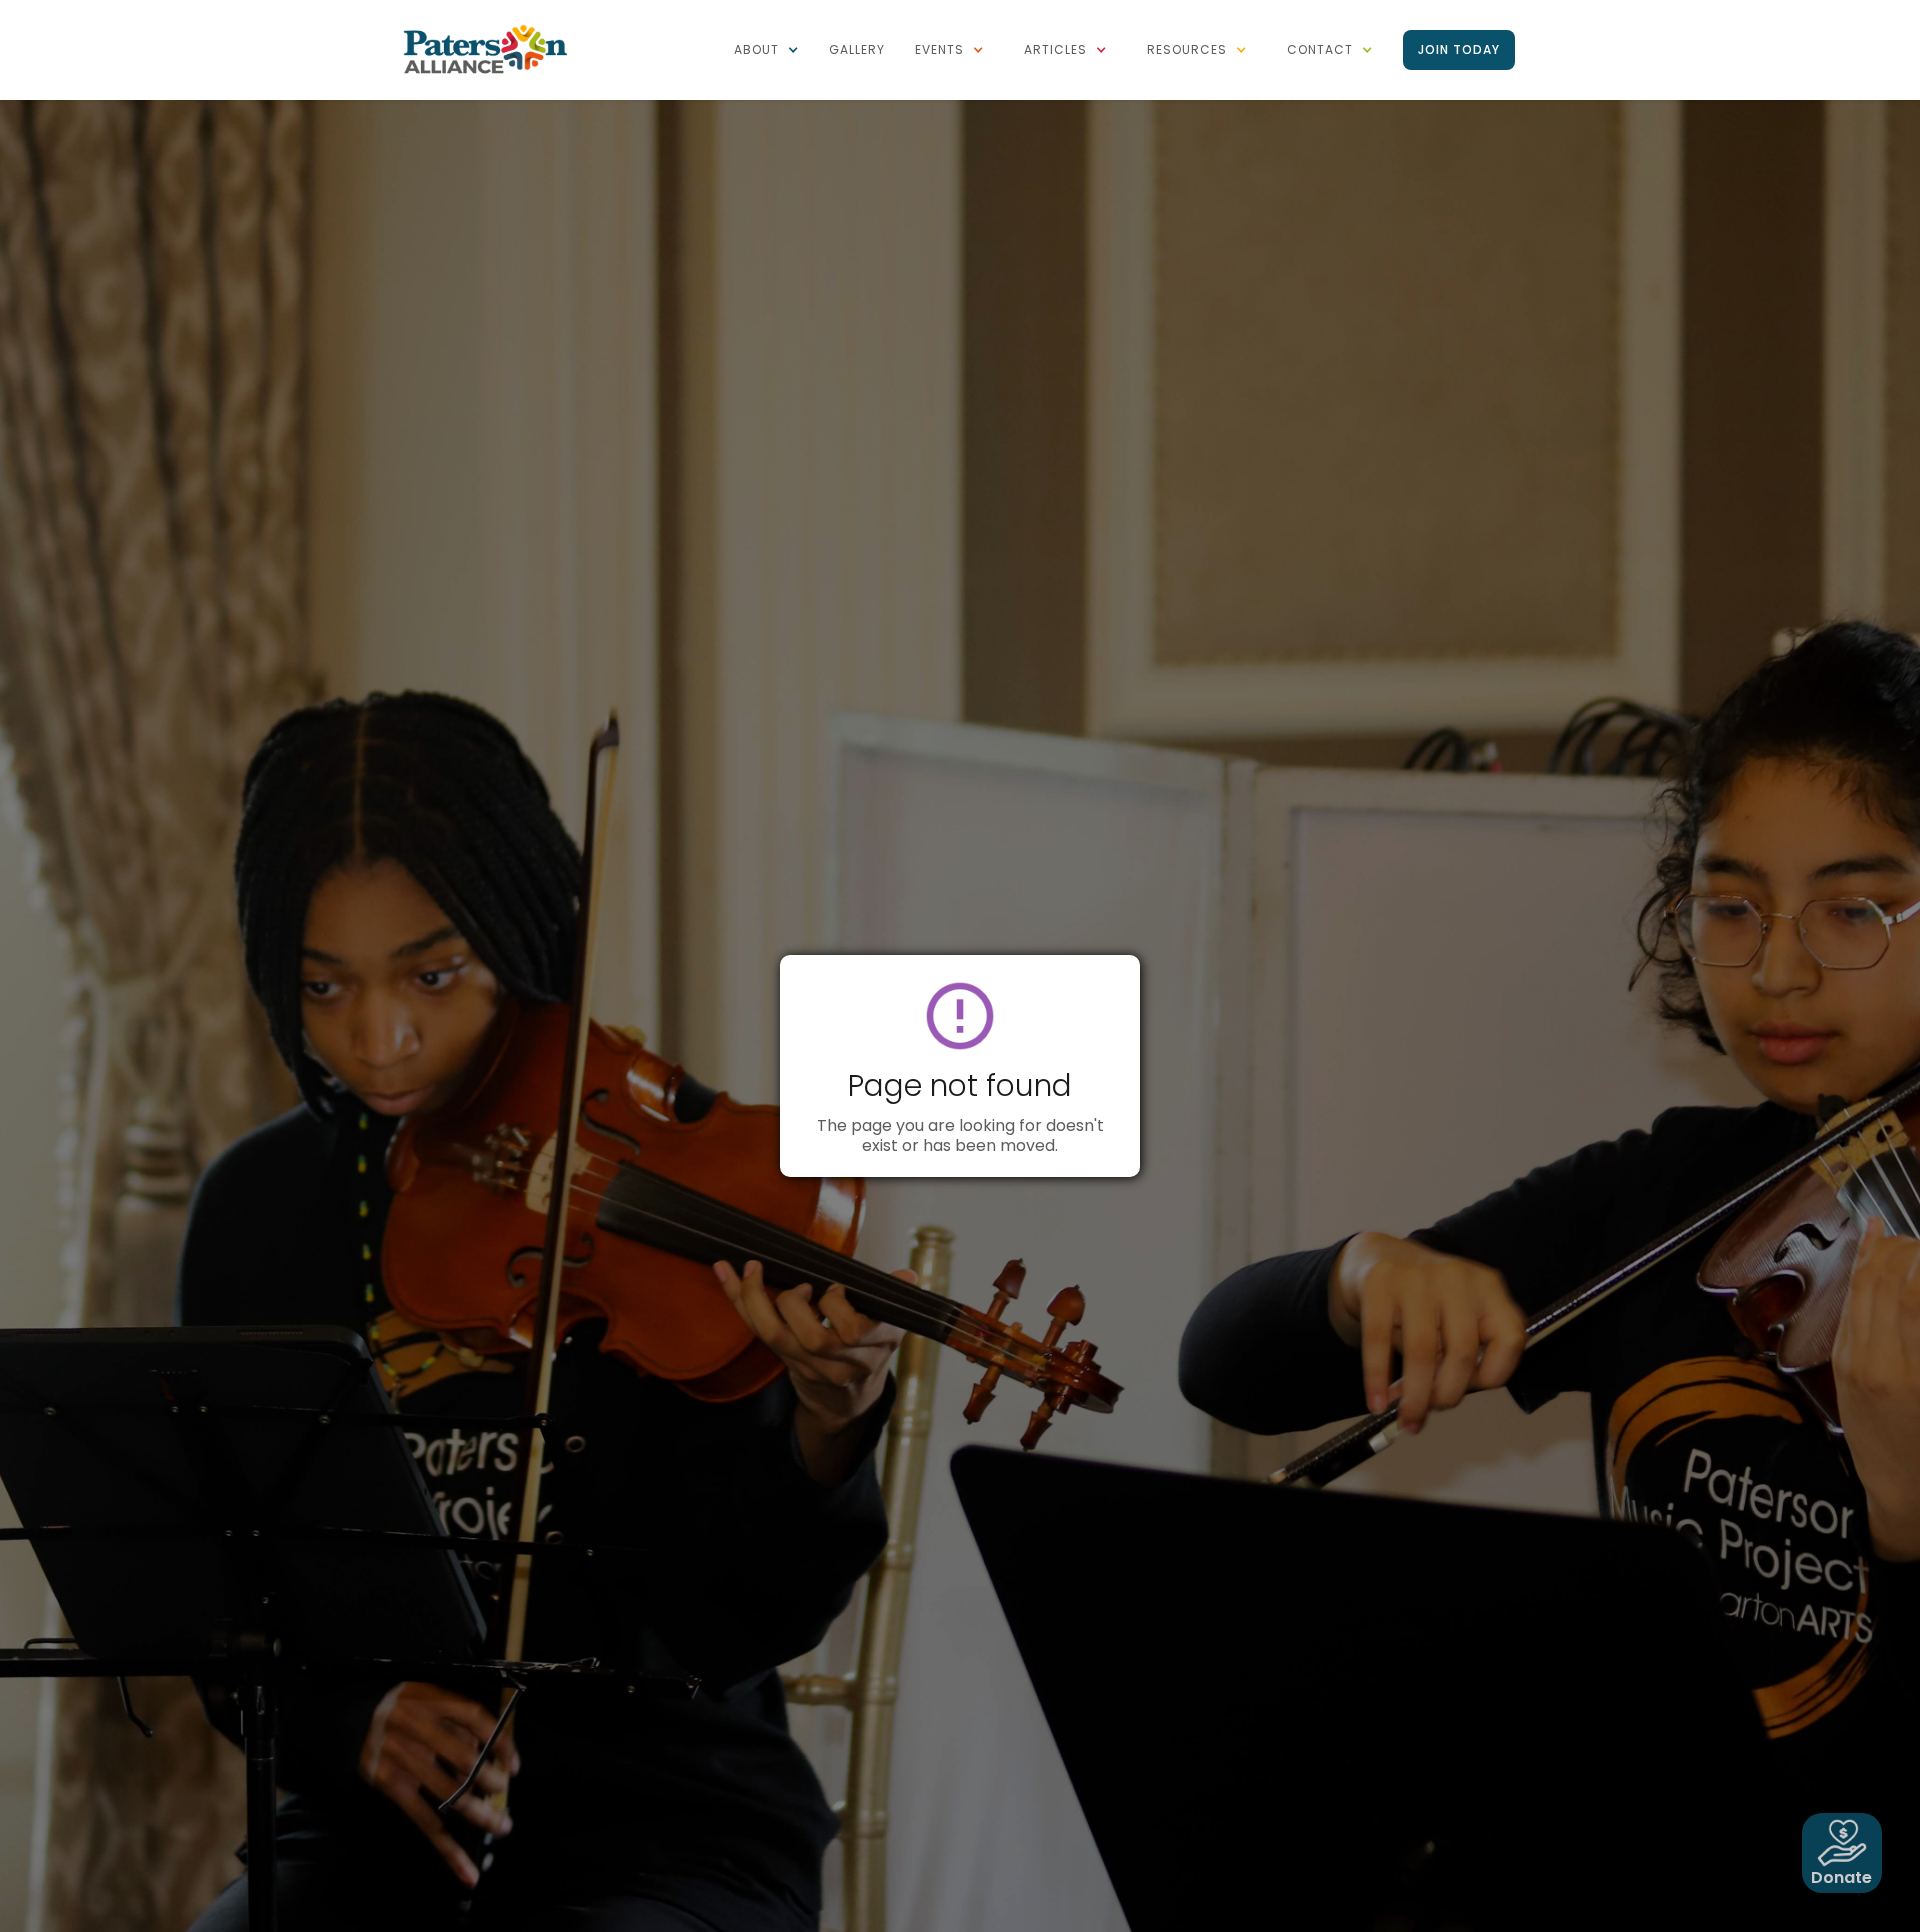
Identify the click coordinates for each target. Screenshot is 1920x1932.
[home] (485, 48)
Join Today (1459, 49)
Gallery (857, 49)
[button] (766, 50)
